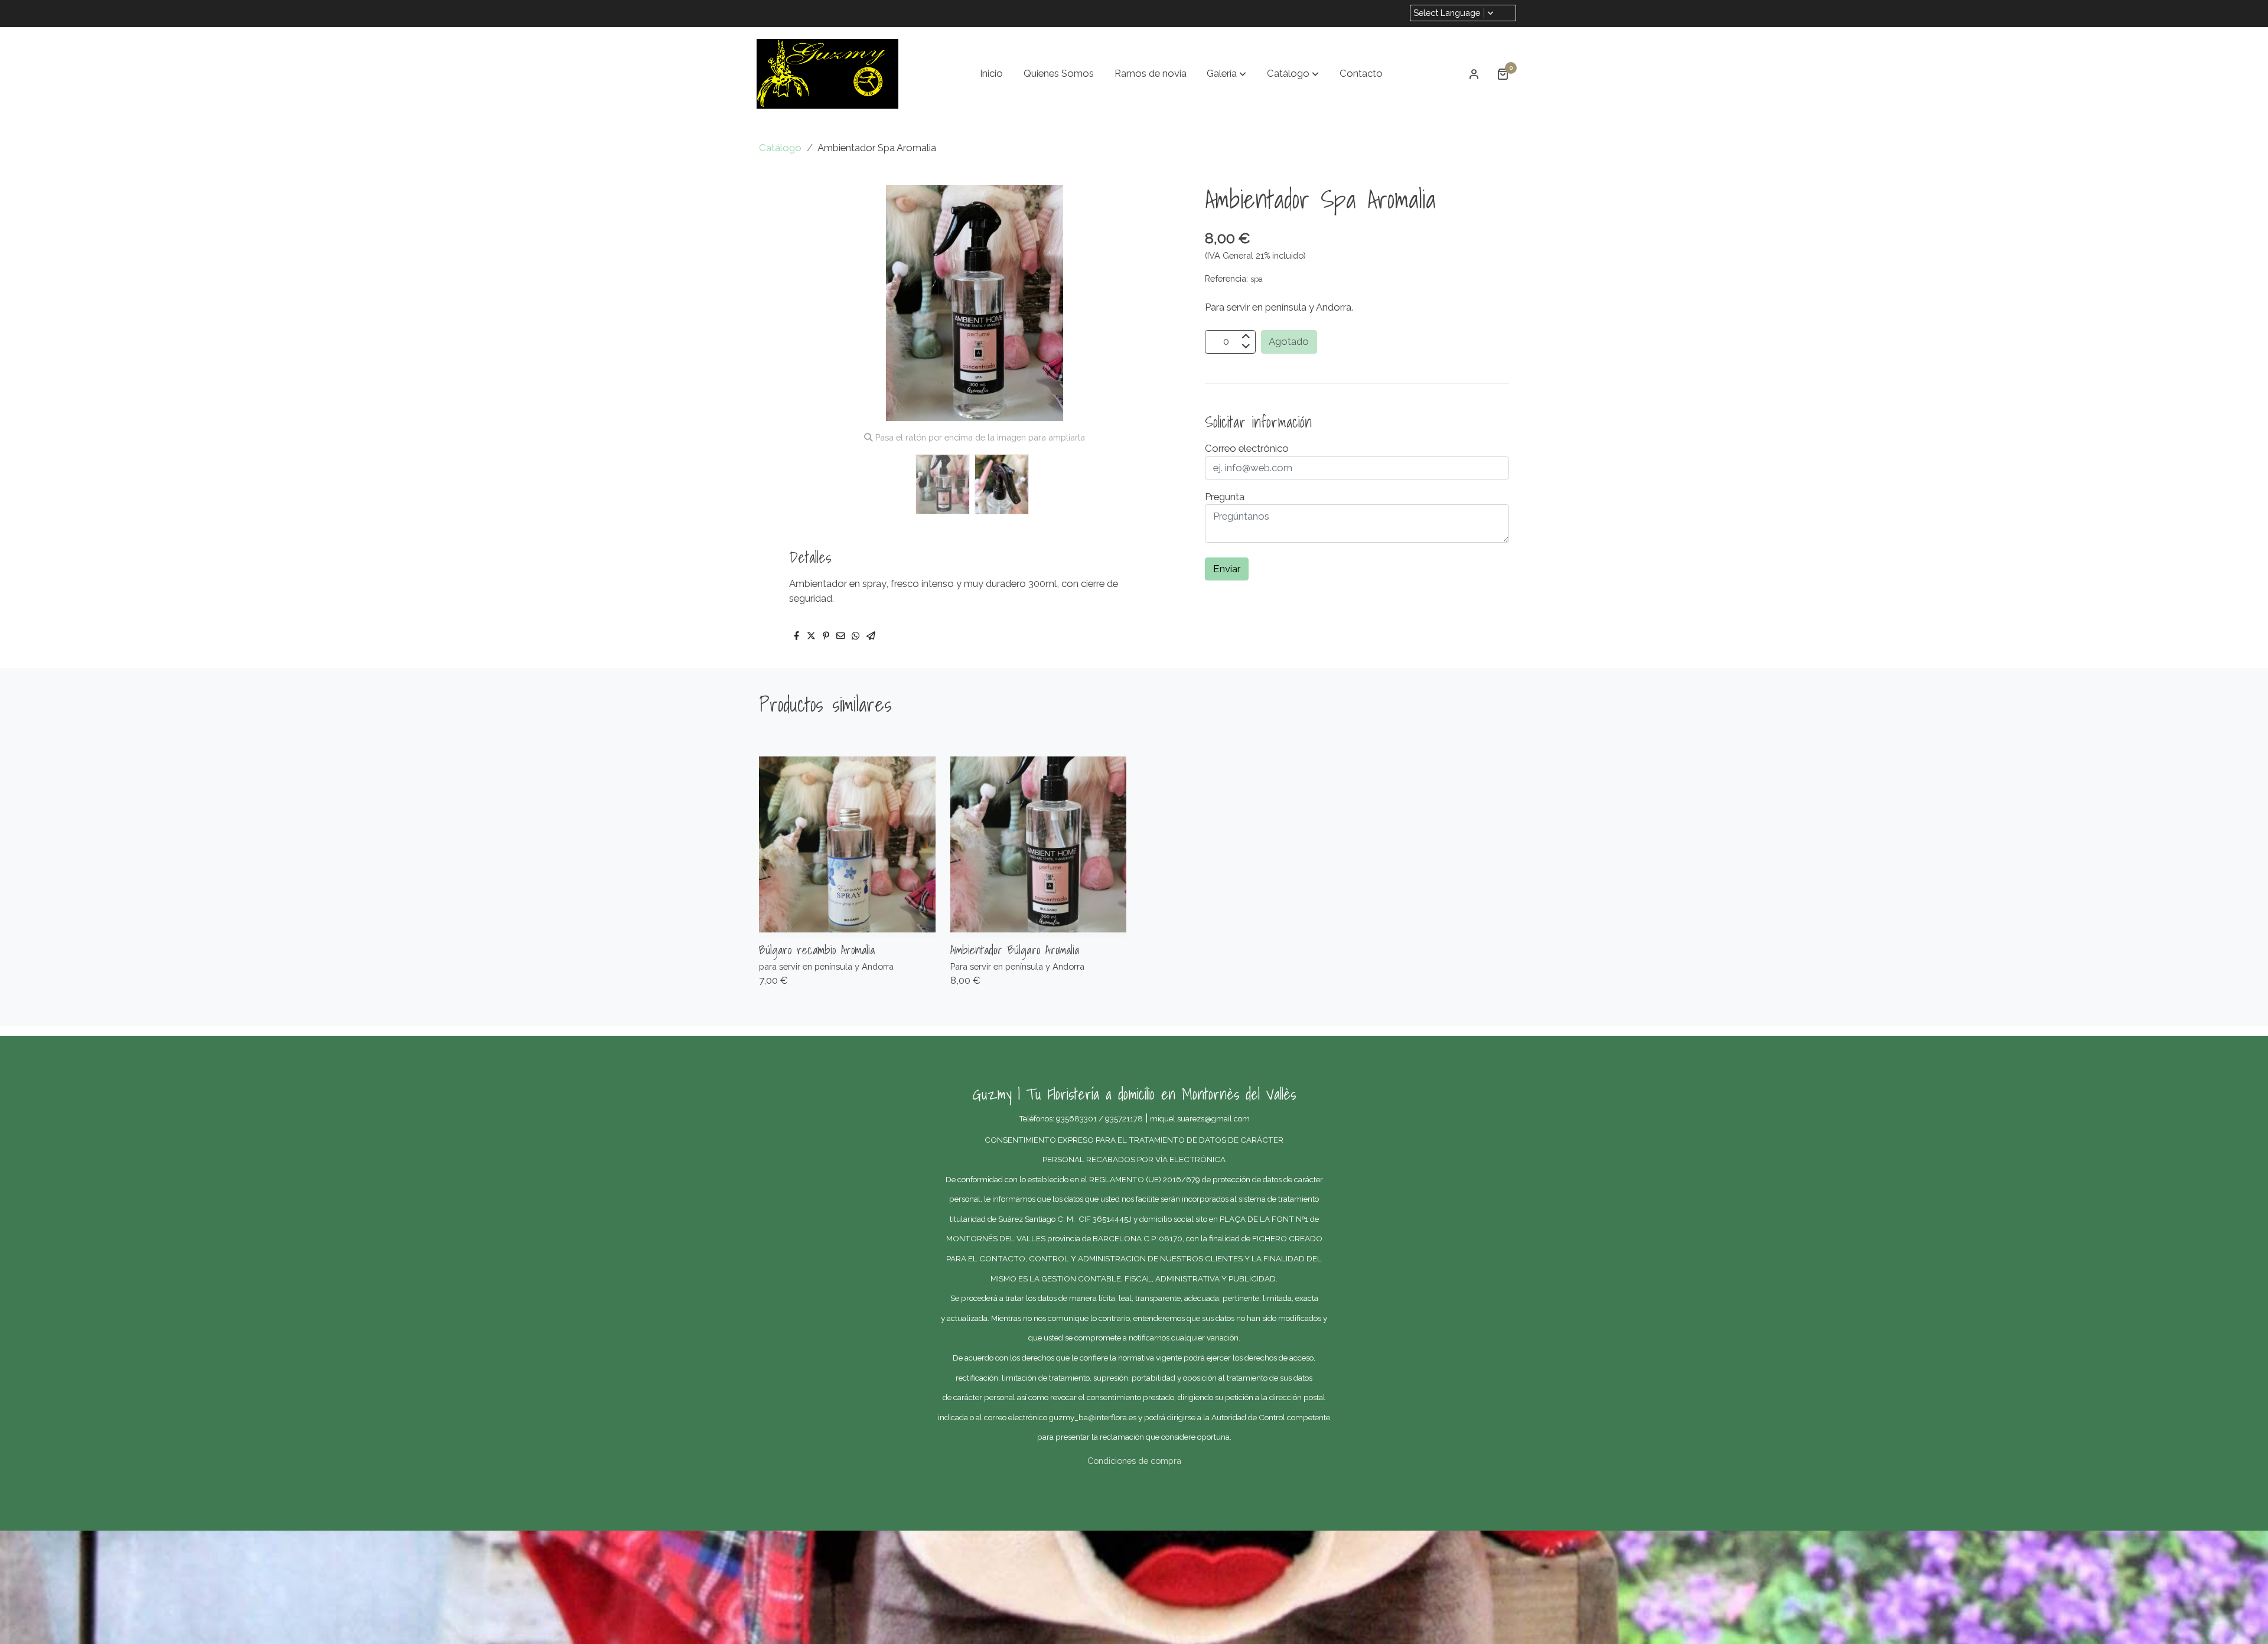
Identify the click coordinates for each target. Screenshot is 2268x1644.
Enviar (1227, 569)
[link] (827, 74)
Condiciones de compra (1134, 1461)
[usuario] (1474, 74)
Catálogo (780, 148)
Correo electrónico (1247, 448)
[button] (1226, 74)
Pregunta (1225, 497)
